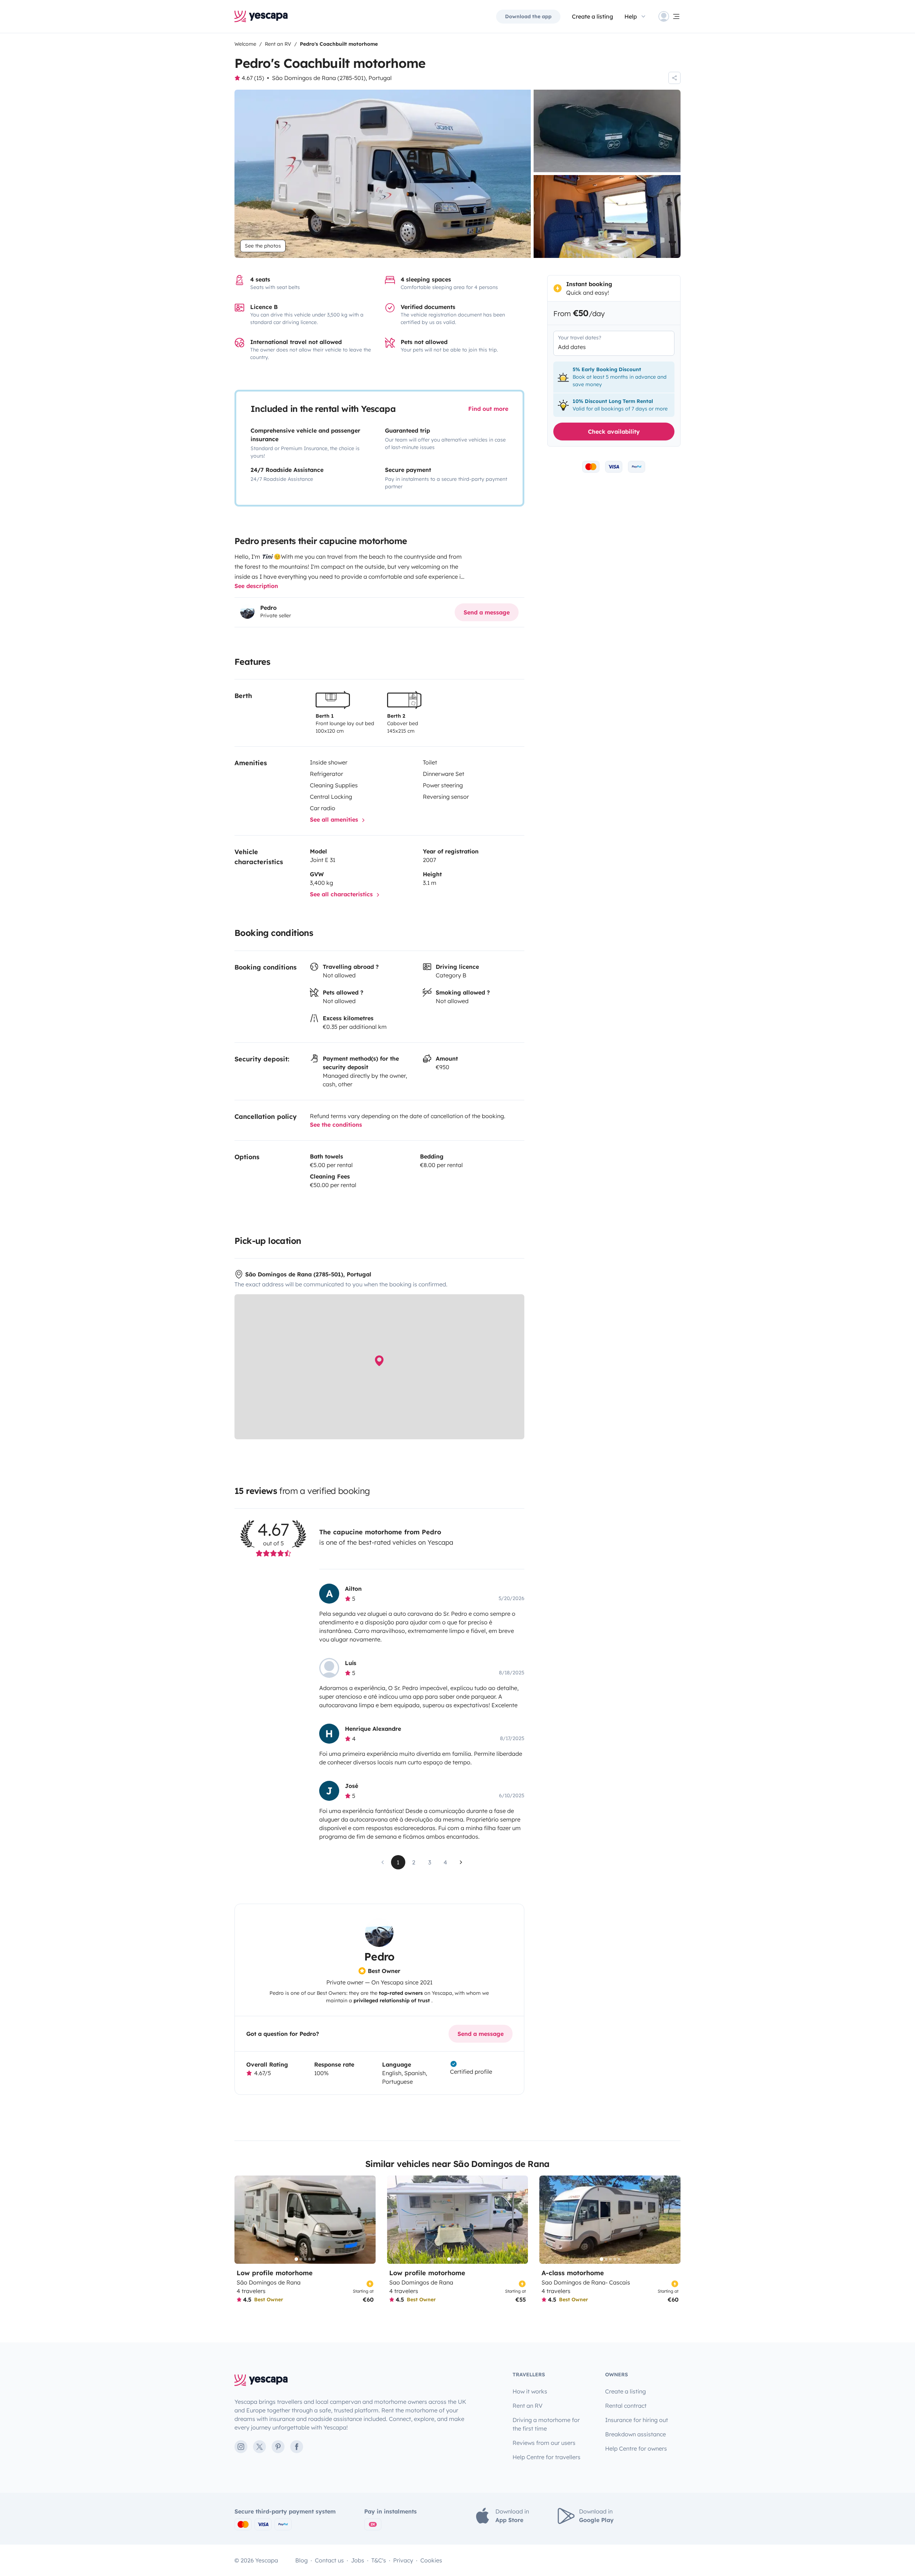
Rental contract (626, 2406)
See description (256, 586)
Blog (301, 2560)
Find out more (488, 409)
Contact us (329, 2560)
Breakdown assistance (635, 2434)
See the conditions (336, 1125)
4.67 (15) (253, 78)
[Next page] (461, 1862)
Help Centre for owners (636, 2448)
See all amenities (335, 819)
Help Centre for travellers (546, 2457)
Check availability (614, 432)
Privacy (403, 2560)
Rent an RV (528, 2406)
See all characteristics (342, 894)
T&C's (379, 2560)
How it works (530, 2391)
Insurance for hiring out (637, 2420)
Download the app (528, 16)
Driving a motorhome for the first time (546, 2424)
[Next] (367, 2220)
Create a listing (592, 16)
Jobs (358, 2560)
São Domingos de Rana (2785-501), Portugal (332, 78)
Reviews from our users (544, 2443)
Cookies (431, 2560)
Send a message (487, 612)
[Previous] (243, 2220)
